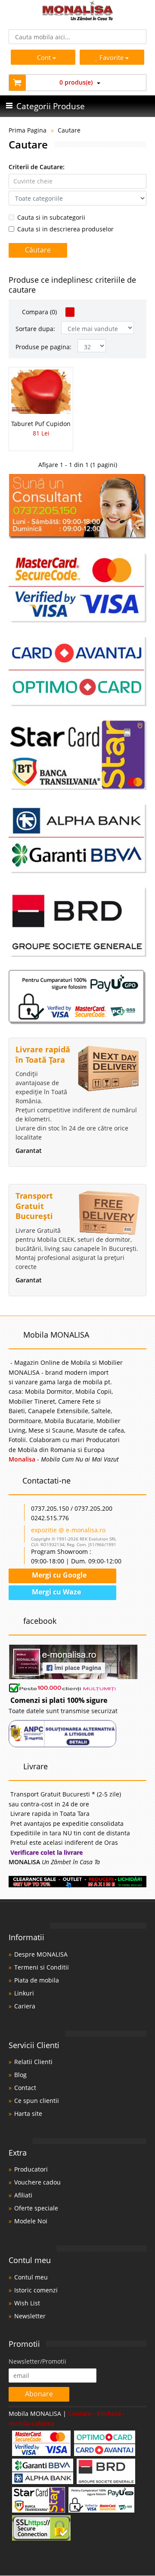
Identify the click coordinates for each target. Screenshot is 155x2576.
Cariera (25, 2006)
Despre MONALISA (41, 1954)
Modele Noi (31, 2221)
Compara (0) (39, 312)
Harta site (28, 2114)
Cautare (69, 130)
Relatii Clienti (33, 2062)
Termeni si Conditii (42, 1967)
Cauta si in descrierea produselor (65, 229)
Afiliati (23, 2195)
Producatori (31, 2169)
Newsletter (30, 2316)
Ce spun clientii (37, 2101)
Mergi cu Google (58, 1575)
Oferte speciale (36, 2208)
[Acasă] (78, 18)
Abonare (39, 2394)
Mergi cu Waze (56, 1592)
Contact (25, 2088)
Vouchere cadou (37, 2182)
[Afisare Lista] (81, 312)
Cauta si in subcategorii (51, 217)
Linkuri (24, 1993)
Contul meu (31, 2277)
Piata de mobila (37, 1980)
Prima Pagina (28, 130)
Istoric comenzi (36, 2290)
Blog (20, 2075)
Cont (44, 57)
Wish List (27, 2303)
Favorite (112, 57)
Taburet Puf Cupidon (41, 424)
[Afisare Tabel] (70, 312)
